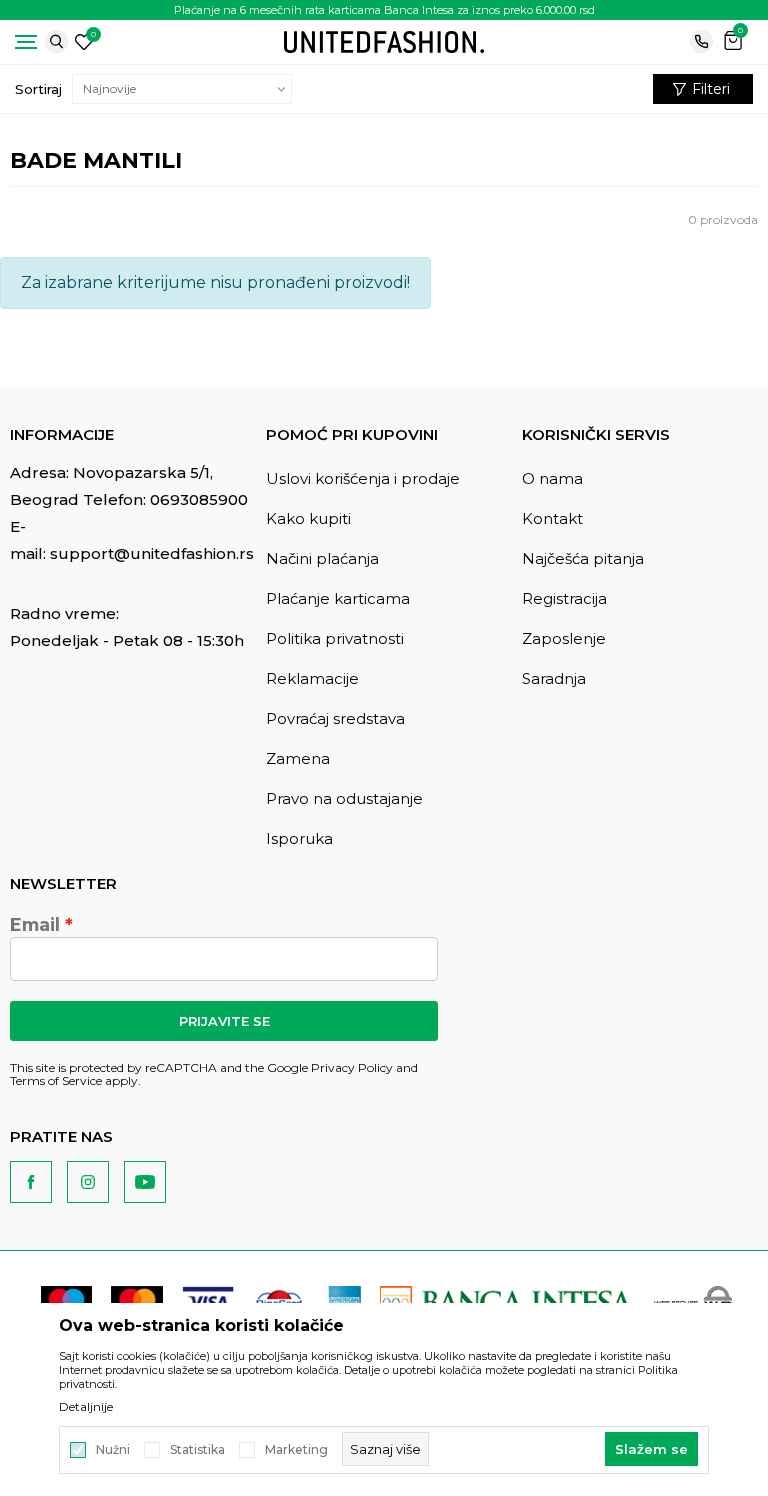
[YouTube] (145, 1182)
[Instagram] (88, 1182)
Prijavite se (224, 1021)
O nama (552, 478)
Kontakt (552, 518)
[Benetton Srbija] (384, 40)
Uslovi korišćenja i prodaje (363, 478)
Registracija (564, 598)
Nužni (113, 1450)
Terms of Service (56, 1080)
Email (35, 925)
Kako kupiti (308, 518)
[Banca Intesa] (507, 1301)
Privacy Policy (352, 1067)
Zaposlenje (564, 638)
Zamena (298, 758)
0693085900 (199, 499)
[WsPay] (693, 1301)
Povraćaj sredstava (335, 718)
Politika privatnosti (335, 638)
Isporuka (299, 838)
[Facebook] (31, 1182)
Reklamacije (312, 678)
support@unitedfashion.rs (152, 553)
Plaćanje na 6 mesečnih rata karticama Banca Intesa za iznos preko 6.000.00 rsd (384, 10)
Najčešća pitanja (583, 558)
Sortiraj (38, 89)
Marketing (296, 1450)
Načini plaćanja (322, 558)
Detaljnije (86, 1407)
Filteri (711, 89)
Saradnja (554, 678)
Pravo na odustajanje (344, 798)
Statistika (197, 1450)
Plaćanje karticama (338, 598)
